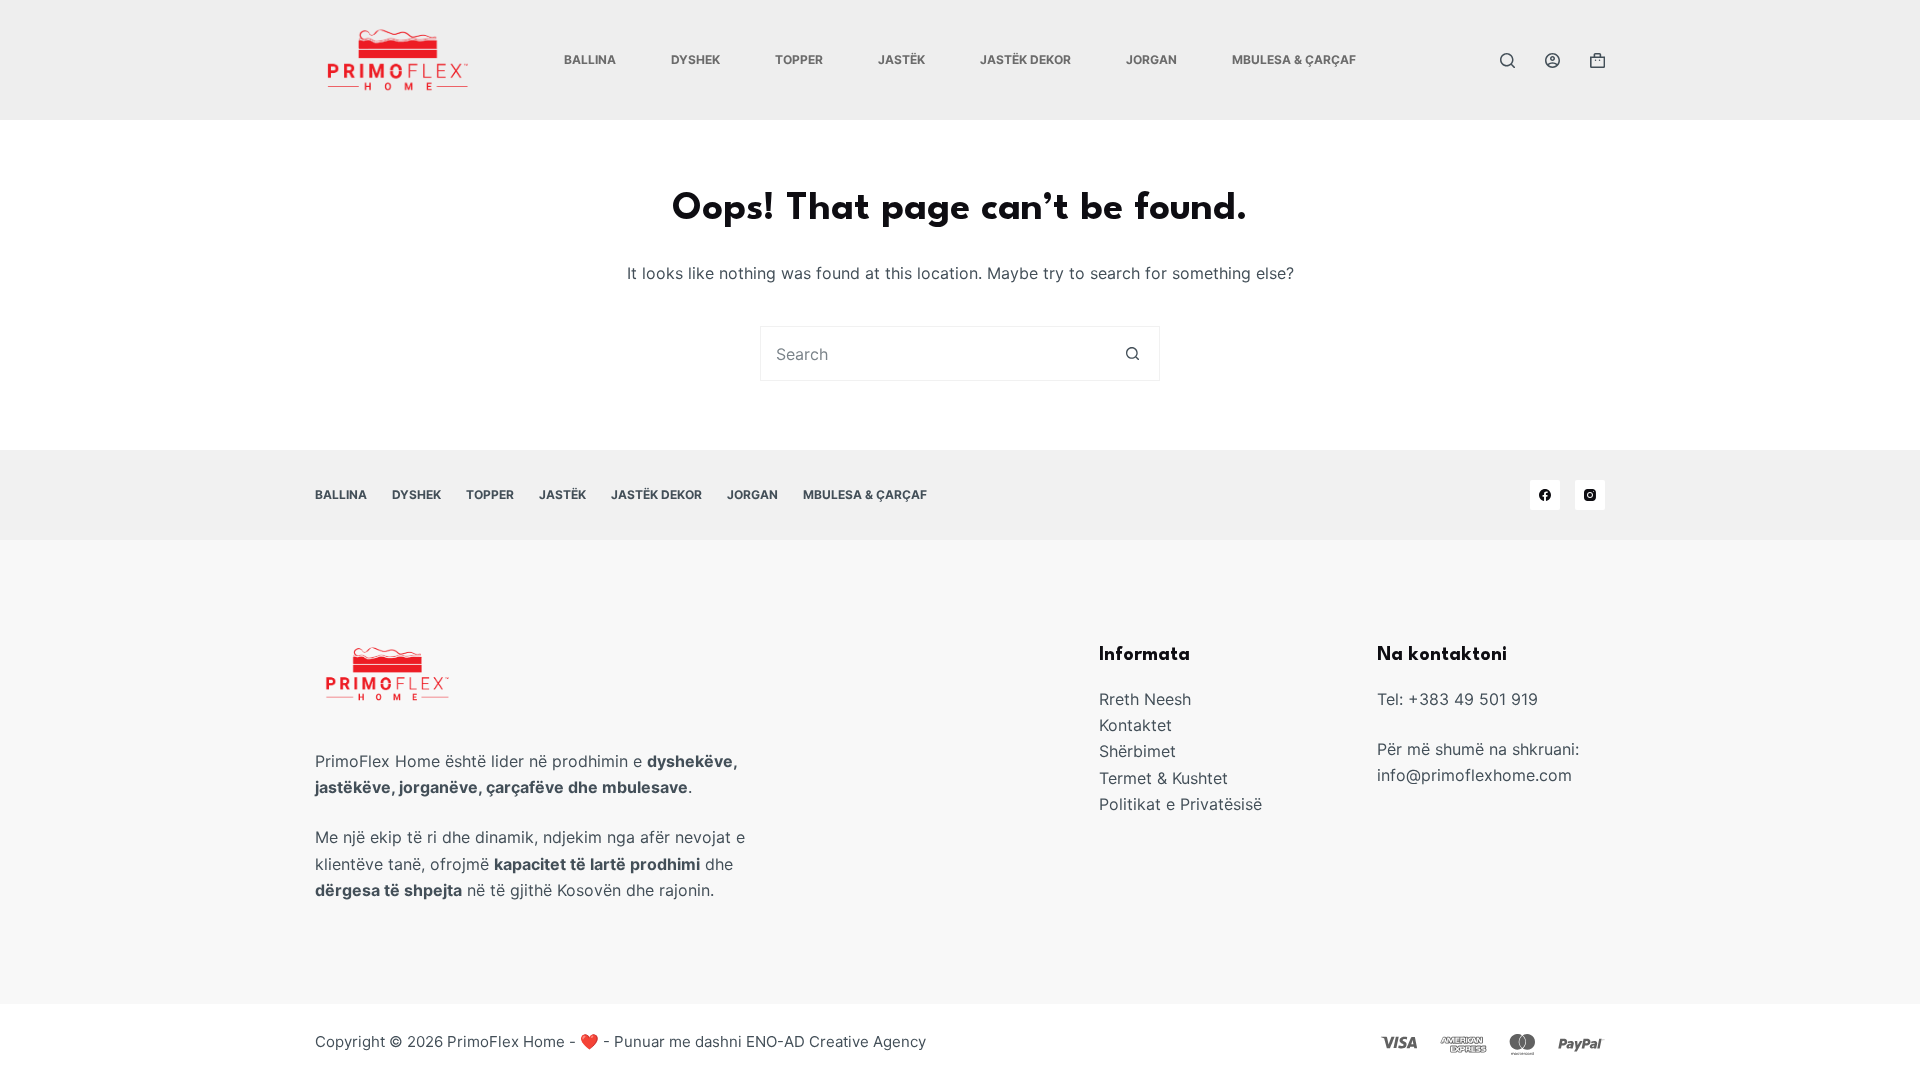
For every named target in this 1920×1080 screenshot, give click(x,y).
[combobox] (933, 353)
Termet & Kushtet (1163, 778)
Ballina (590, 59)
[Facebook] (1545, 495)
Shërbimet (1137, 751)
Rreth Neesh (1145, 699)
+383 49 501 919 (1473, 699)
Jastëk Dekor (1025, 59)
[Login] (1552, 60)
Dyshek (695, 59)
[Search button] (1132, 353)
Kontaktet (1135, 725)
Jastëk (901, 59)
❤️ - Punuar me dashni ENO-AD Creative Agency (753, 1041)
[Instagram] (1590, 495)
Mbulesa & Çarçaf (1294, 59)
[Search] (1507, 60)
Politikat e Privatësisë (1180, 804)
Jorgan (1151, 59)
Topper (799, 59)
